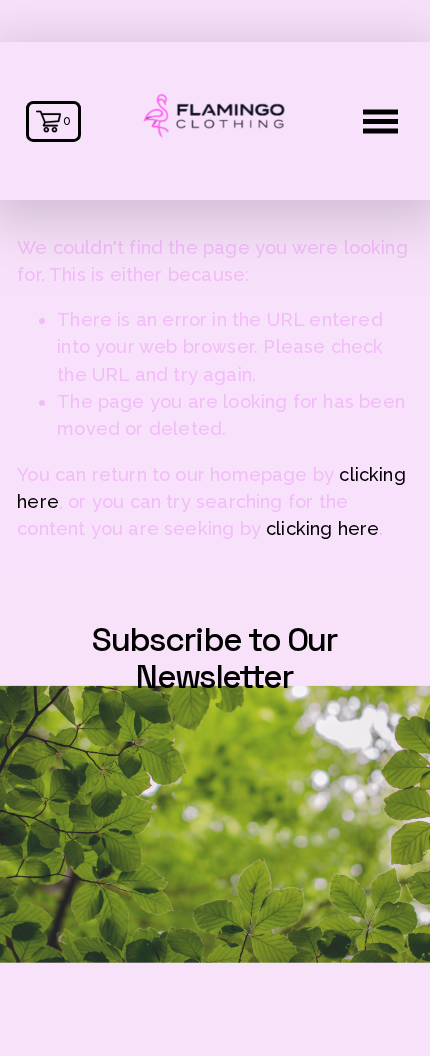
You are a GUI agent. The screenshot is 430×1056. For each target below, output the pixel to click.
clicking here (322, 528)
